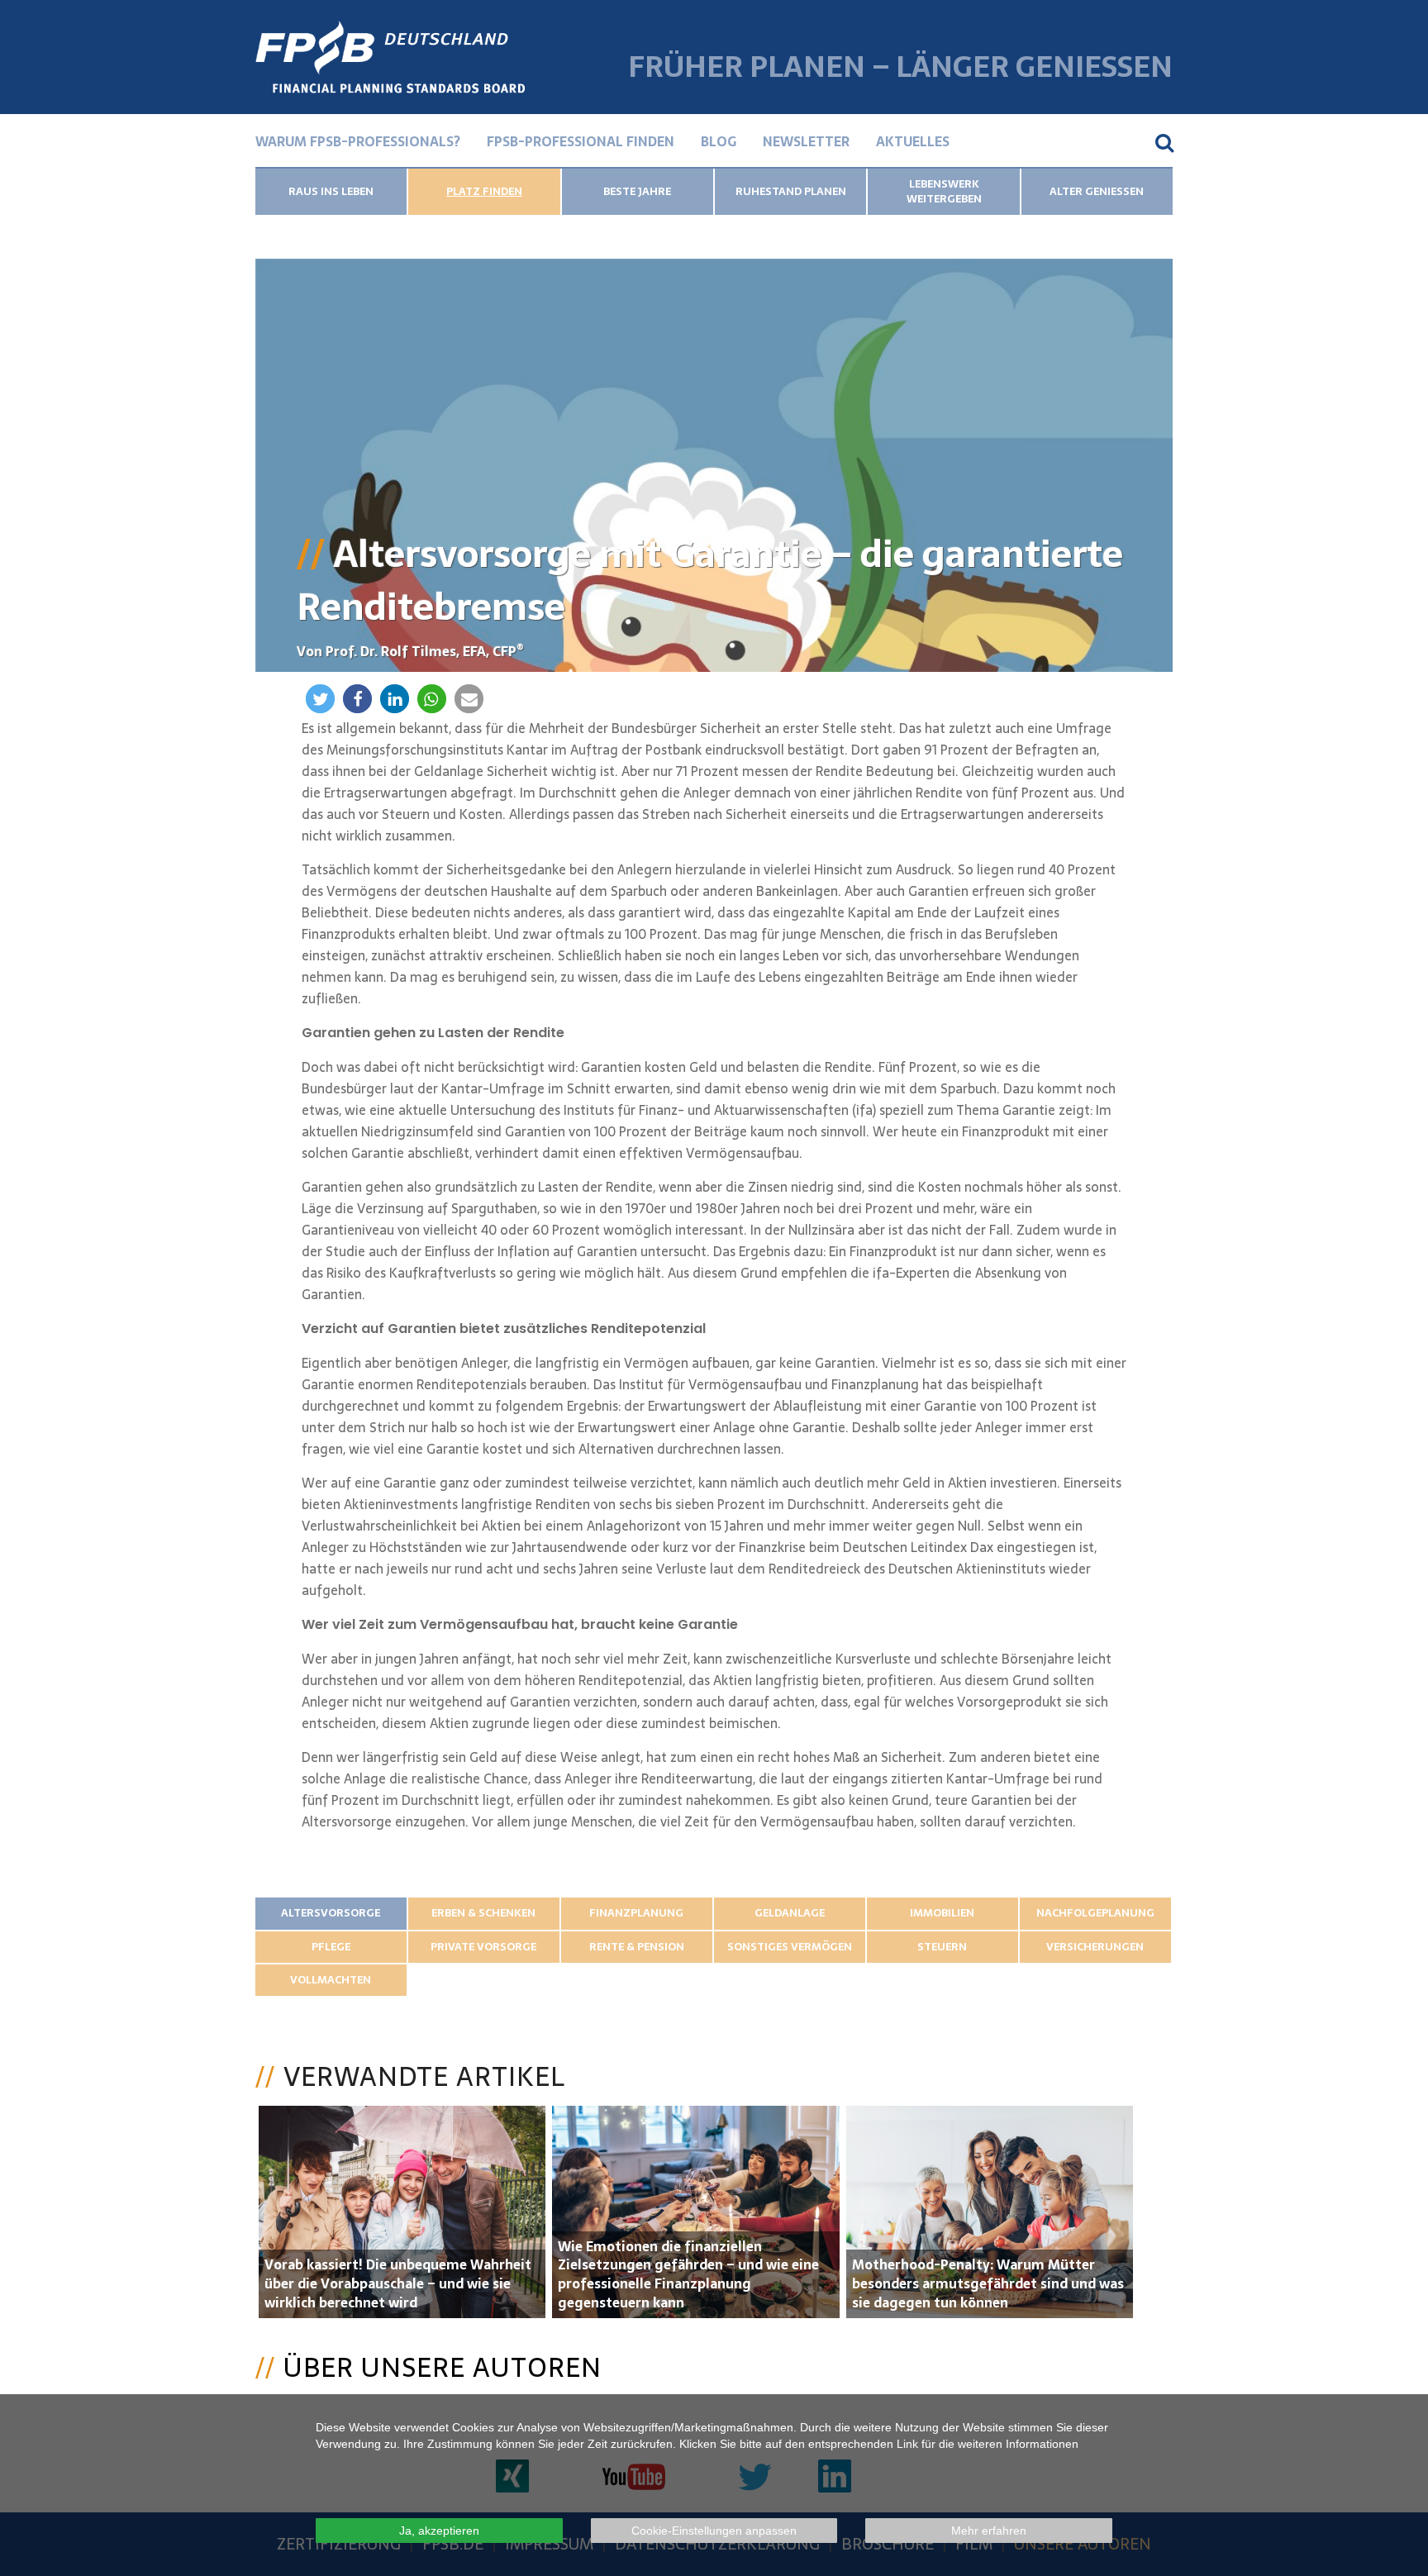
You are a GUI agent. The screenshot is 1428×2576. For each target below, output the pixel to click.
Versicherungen (1095, 1947)
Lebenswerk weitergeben (944, 191)
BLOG (719, 141)
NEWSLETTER (806, 141)
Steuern (942, 1947)
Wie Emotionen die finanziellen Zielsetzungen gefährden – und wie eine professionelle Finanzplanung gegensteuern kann (688, 2275)
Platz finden (484, 191)
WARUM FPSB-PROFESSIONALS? (358, 141)
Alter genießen (1097, 191)
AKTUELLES (913, 141)
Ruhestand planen (791, 191)
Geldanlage (790, 1913)
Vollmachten (331, 1980)
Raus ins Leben (331, 191)
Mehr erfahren (989, 2531)
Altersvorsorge (331, 1913)
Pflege (331, 1947)
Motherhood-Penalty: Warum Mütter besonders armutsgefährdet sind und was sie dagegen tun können (988, 2283)
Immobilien (942, 1913)
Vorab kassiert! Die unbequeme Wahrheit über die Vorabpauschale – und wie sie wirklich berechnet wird (398, 2283)
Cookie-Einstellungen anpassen (714, 2531)
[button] (320, 699)
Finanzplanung (636, 1913)
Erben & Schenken (483, 1913)
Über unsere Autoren (443, 2368)
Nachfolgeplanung (1095, 1913)
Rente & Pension (637, 1947)
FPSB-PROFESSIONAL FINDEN (581, 141)
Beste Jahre (637, 191)
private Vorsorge (483, 1947)
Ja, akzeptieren (439, 2531)
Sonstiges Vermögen (790, 1947)
